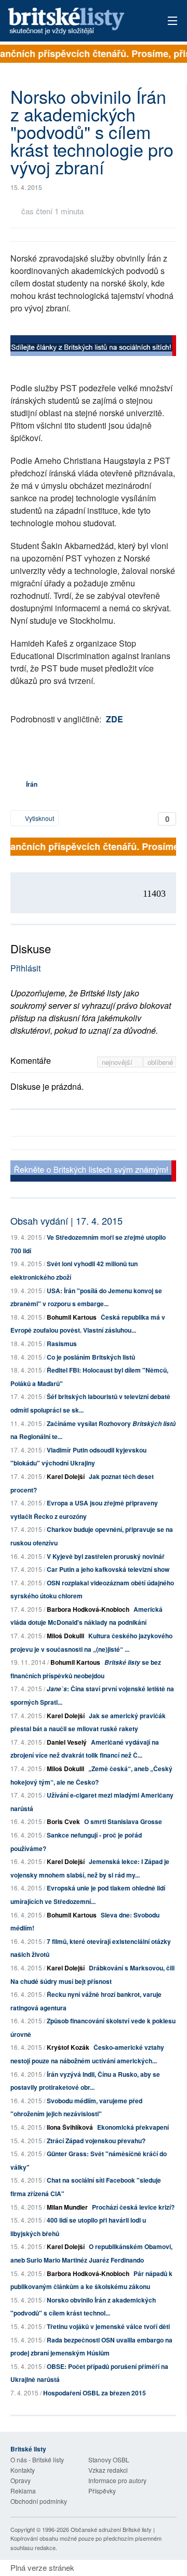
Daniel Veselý (67, 1742)
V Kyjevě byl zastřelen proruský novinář (106, 1556)
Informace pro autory (117, 2480)
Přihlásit (25, 968)
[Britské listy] (93, 347)
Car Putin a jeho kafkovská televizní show (108, 1569)
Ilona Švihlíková (70, 2127)
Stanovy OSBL (109, 2459)
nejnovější (118, 1062)
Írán (32, 784)
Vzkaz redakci (108, 2470)
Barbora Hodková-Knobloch (88, 1609)
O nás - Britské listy (37, 2459)
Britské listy (77, 22)
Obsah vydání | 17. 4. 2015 (66, 1221)
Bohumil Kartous (72, 1317)
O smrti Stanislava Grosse (123, 1821)
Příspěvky (102, 2491)
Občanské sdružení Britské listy (111, 2529)
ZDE (115, 719)
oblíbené (160, 1062)
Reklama (23, 2491)
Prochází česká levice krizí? (133, 2207)
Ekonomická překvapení (133, 2127)
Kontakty (23, 2470)
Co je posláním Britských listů (91, 1357)
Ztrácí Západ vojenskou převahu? (96, 2141)
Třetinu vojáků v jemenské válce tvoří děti (108, 2326)
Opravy (21, 2480)
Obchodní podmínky (39, 2501)
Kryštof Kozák (68, 2047)
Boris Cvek (63, 1821)
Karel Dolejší (66, 1476)
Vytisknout (39, 818)
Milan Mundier (67, 2207)
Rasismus (62, 1344)
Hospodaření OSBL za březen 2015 (95, 2393)
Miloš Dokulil (65, 1636)
